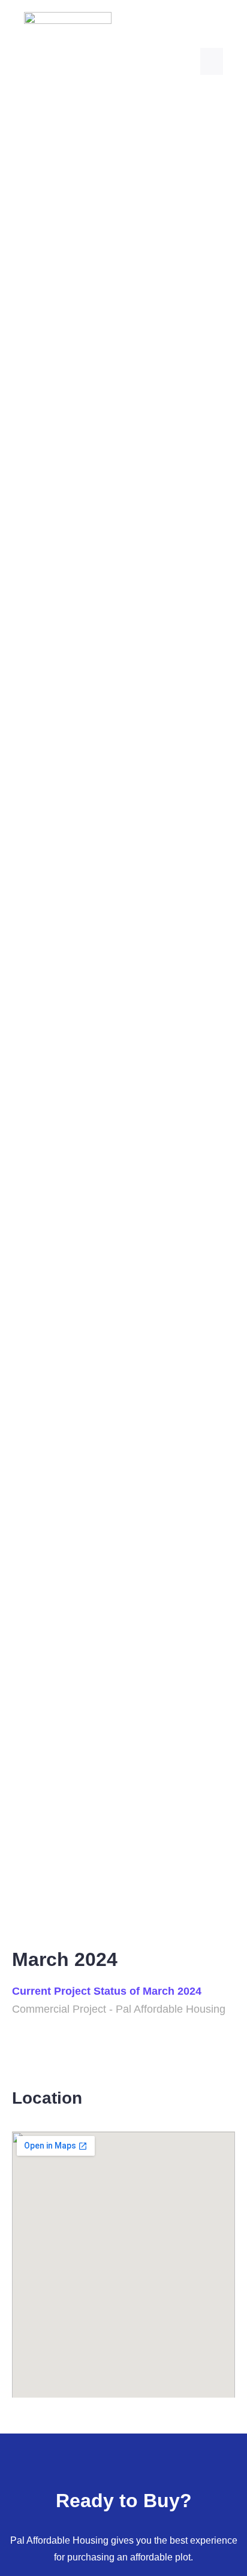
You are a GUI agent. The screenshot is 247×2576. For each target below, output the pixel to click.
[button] (212, 61)
